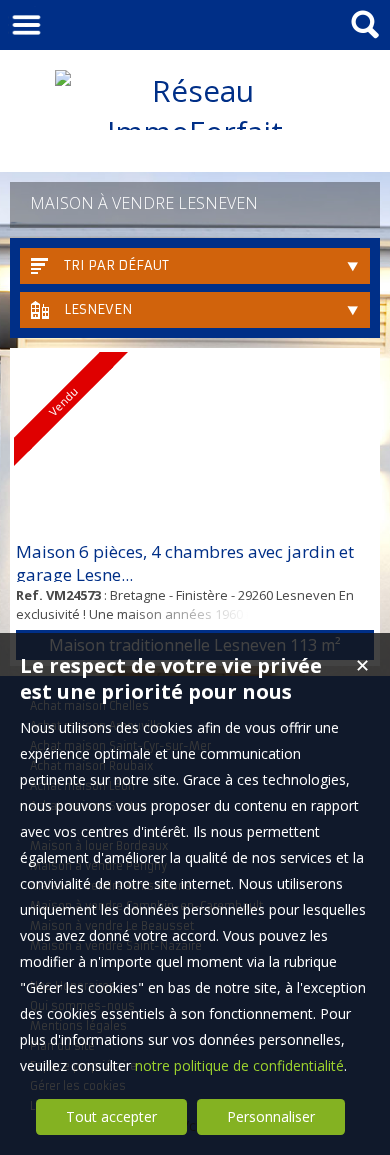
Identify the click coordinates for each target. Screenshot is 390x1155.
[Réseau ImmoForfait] (195, 131)
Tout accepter (111, 1116)
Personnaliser (271, 1116)
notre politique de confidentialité (239, 1065)
